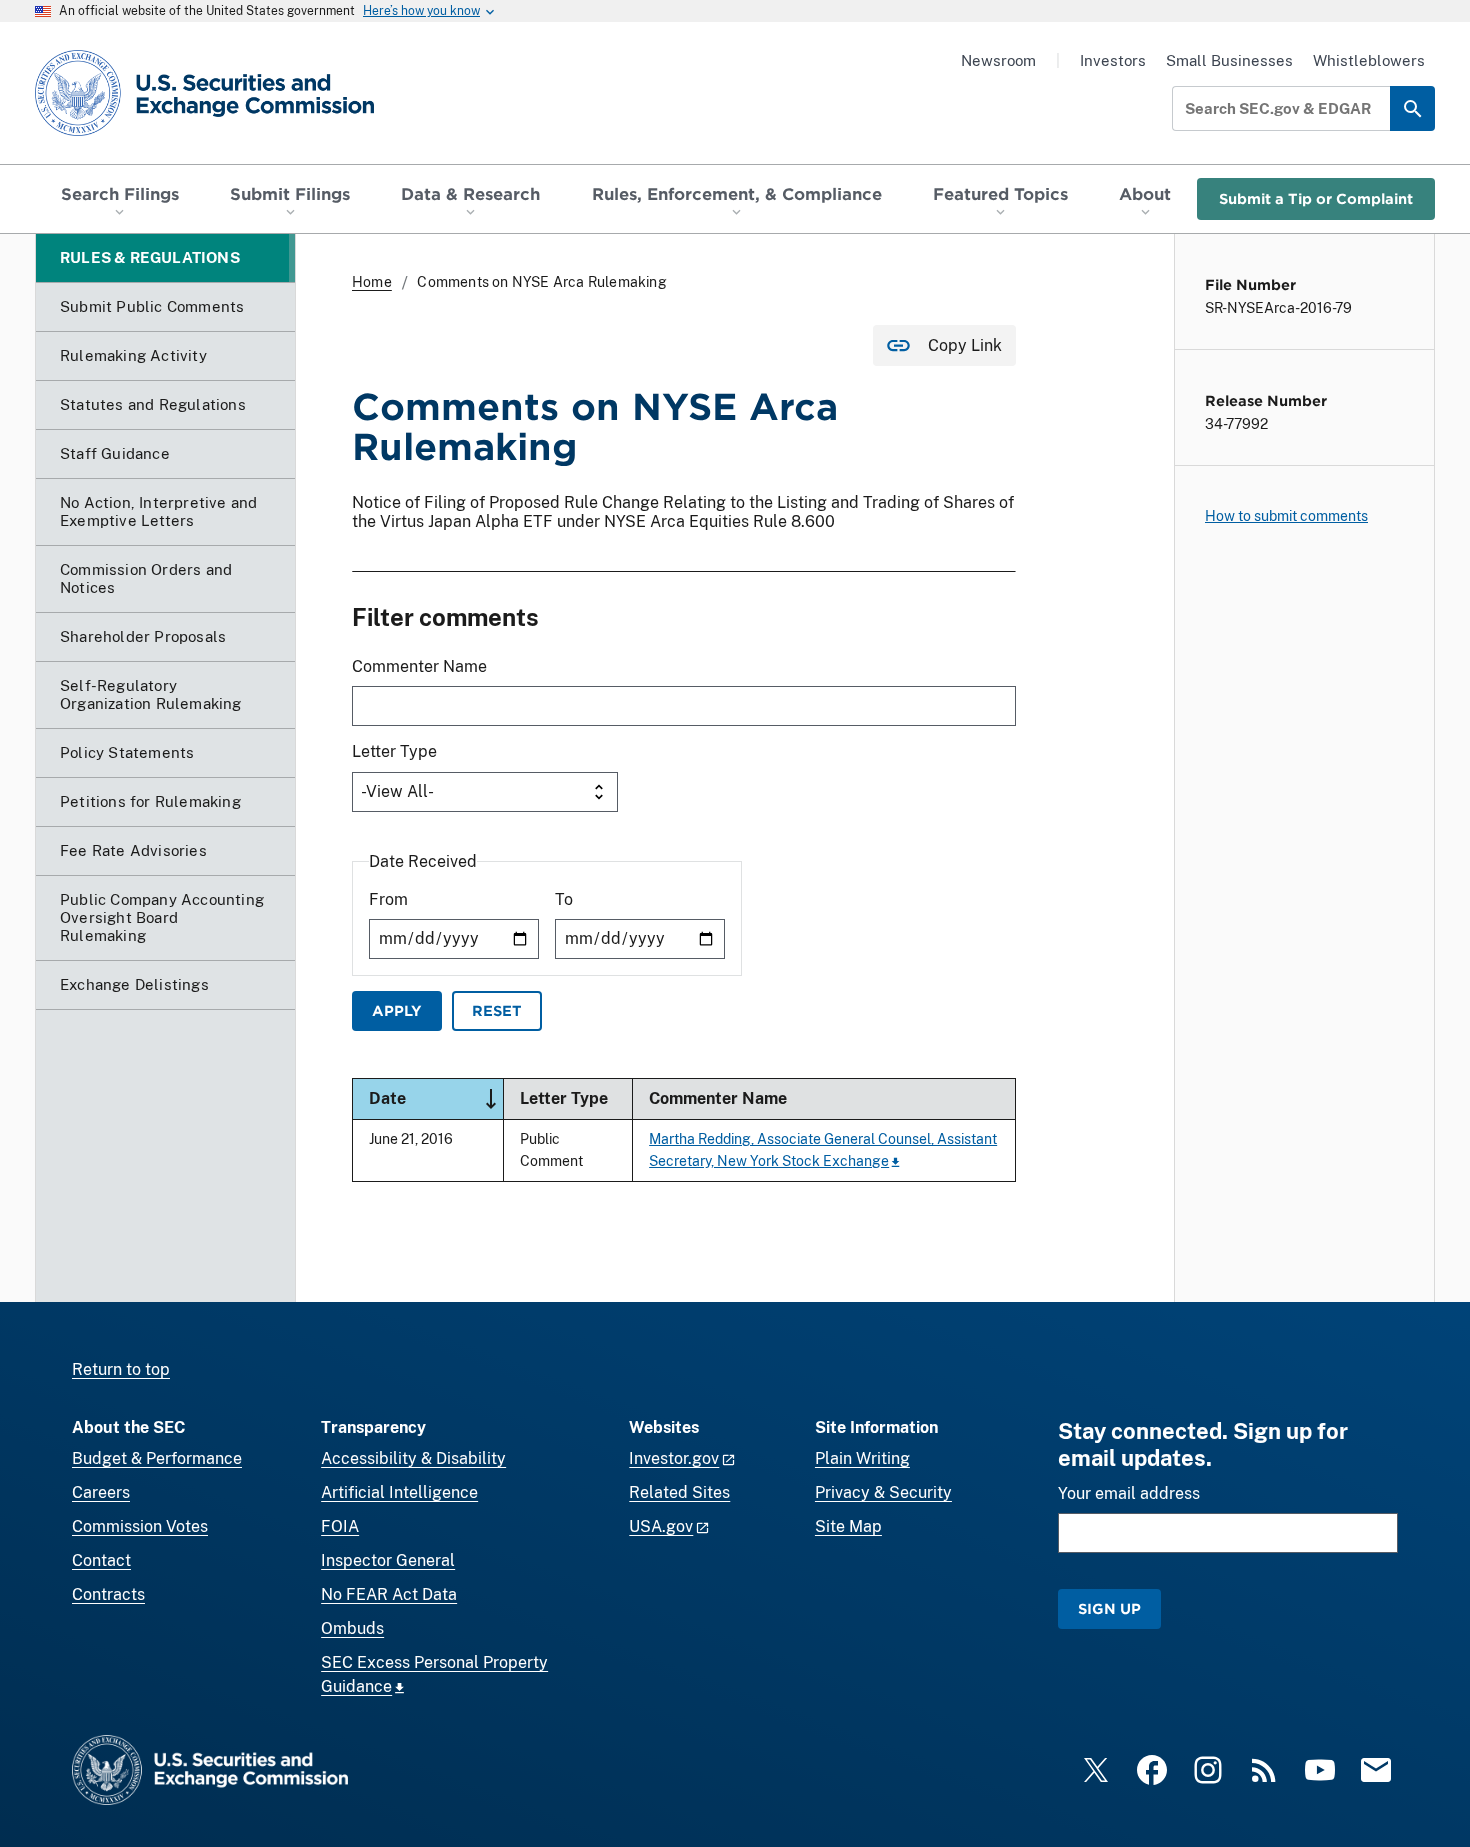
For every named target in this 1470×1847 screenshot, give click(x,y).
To (564, 899)
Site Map (848, 1526)
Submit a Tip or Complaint (1316, 198)
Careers (101, 1492)
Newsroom (998, 60)
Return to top (121, 1369)
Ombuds (352, 1628)
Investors (1113, 60)
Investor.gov (674, 1458)
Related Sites (679, 1492)
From (388, 899)
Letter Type (394, 751)
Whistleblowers (1369, 60)
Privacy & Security (883, 1492)
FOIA (340, 1526)
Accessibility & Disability (413, 1458)
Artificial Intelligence (399, 1492)
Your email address (1129, 1493)
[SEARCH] (1412, 108)
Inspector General (388, 1560)
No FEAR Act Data (389, 1594)
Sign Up (1109, 1608)
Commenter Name (419, 666)
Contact (101, 1560)
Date (436, 1097)
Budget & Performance (157, 1458)
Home (372, 282)
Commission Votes (140, 1526)
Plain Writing (862, 1458)
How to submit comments (1286, 516)
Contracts (108, 1594)
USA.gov (661, 1526)
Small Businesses (1229, 60)
